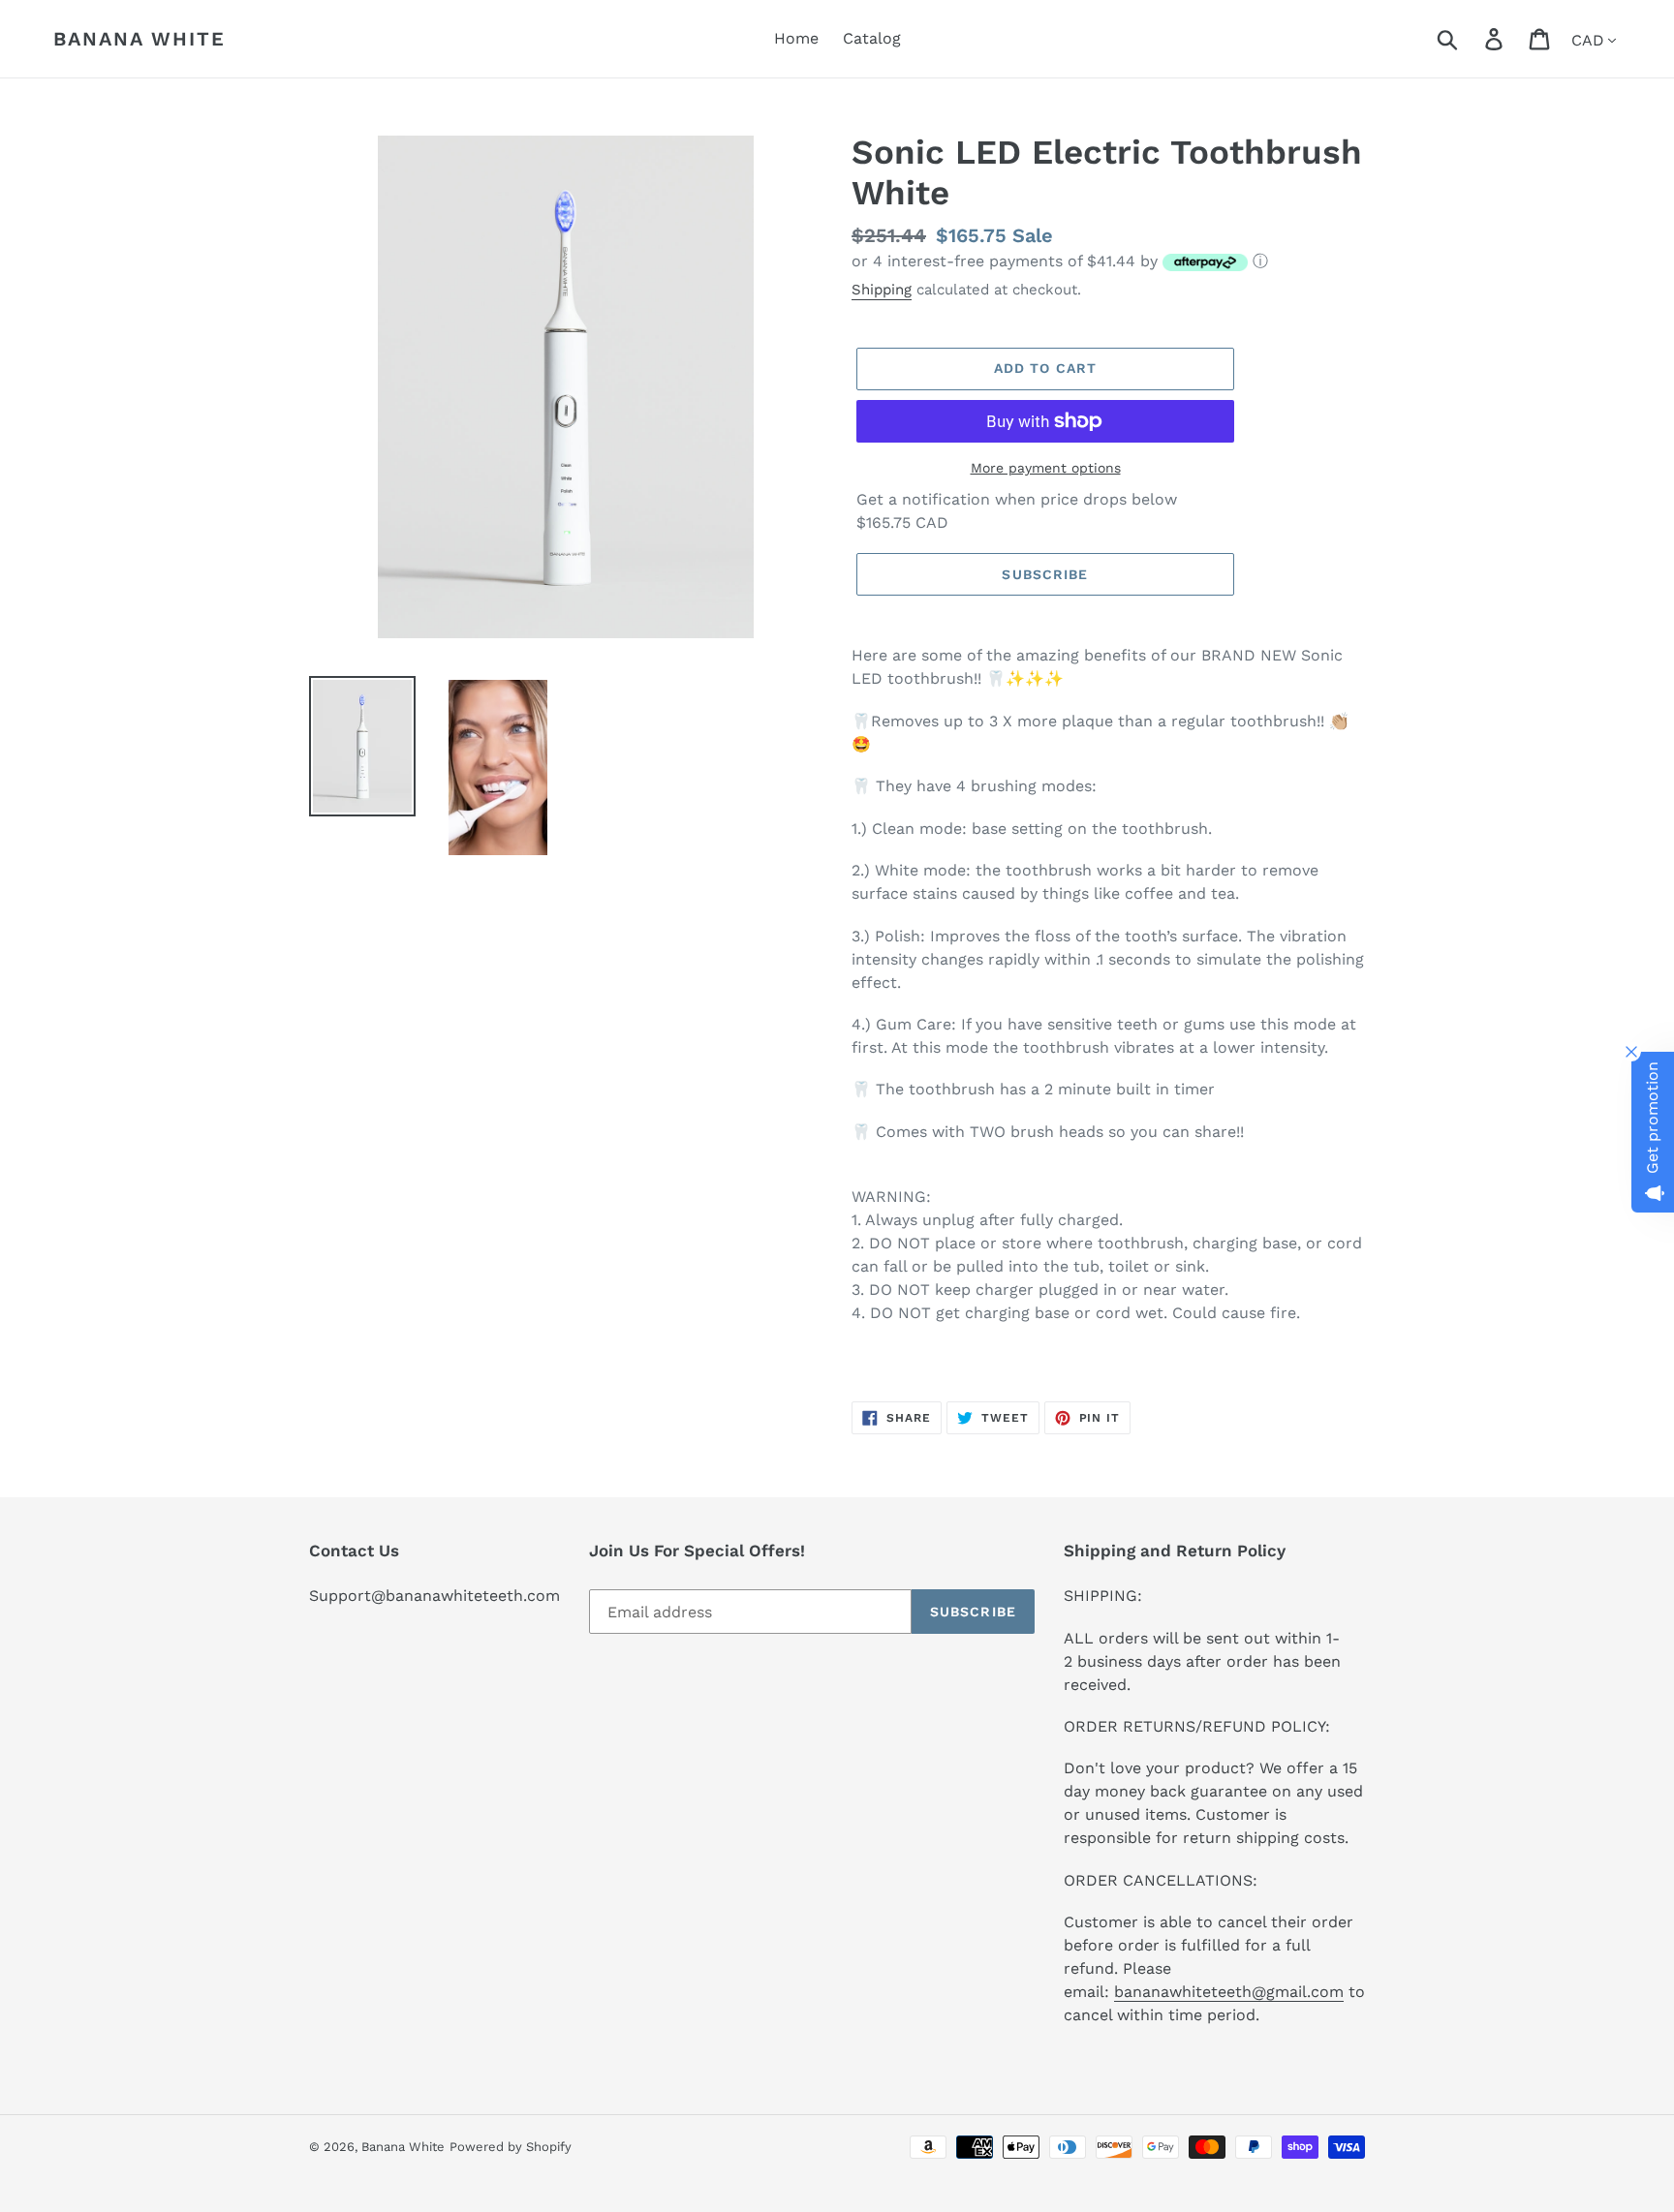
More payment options (1046, 468)
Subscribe (1045, 574)
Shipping (882, 290)
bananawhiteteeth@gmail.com (1229, 1992)
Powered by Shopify (511, 2147)
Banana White (139, 39)
